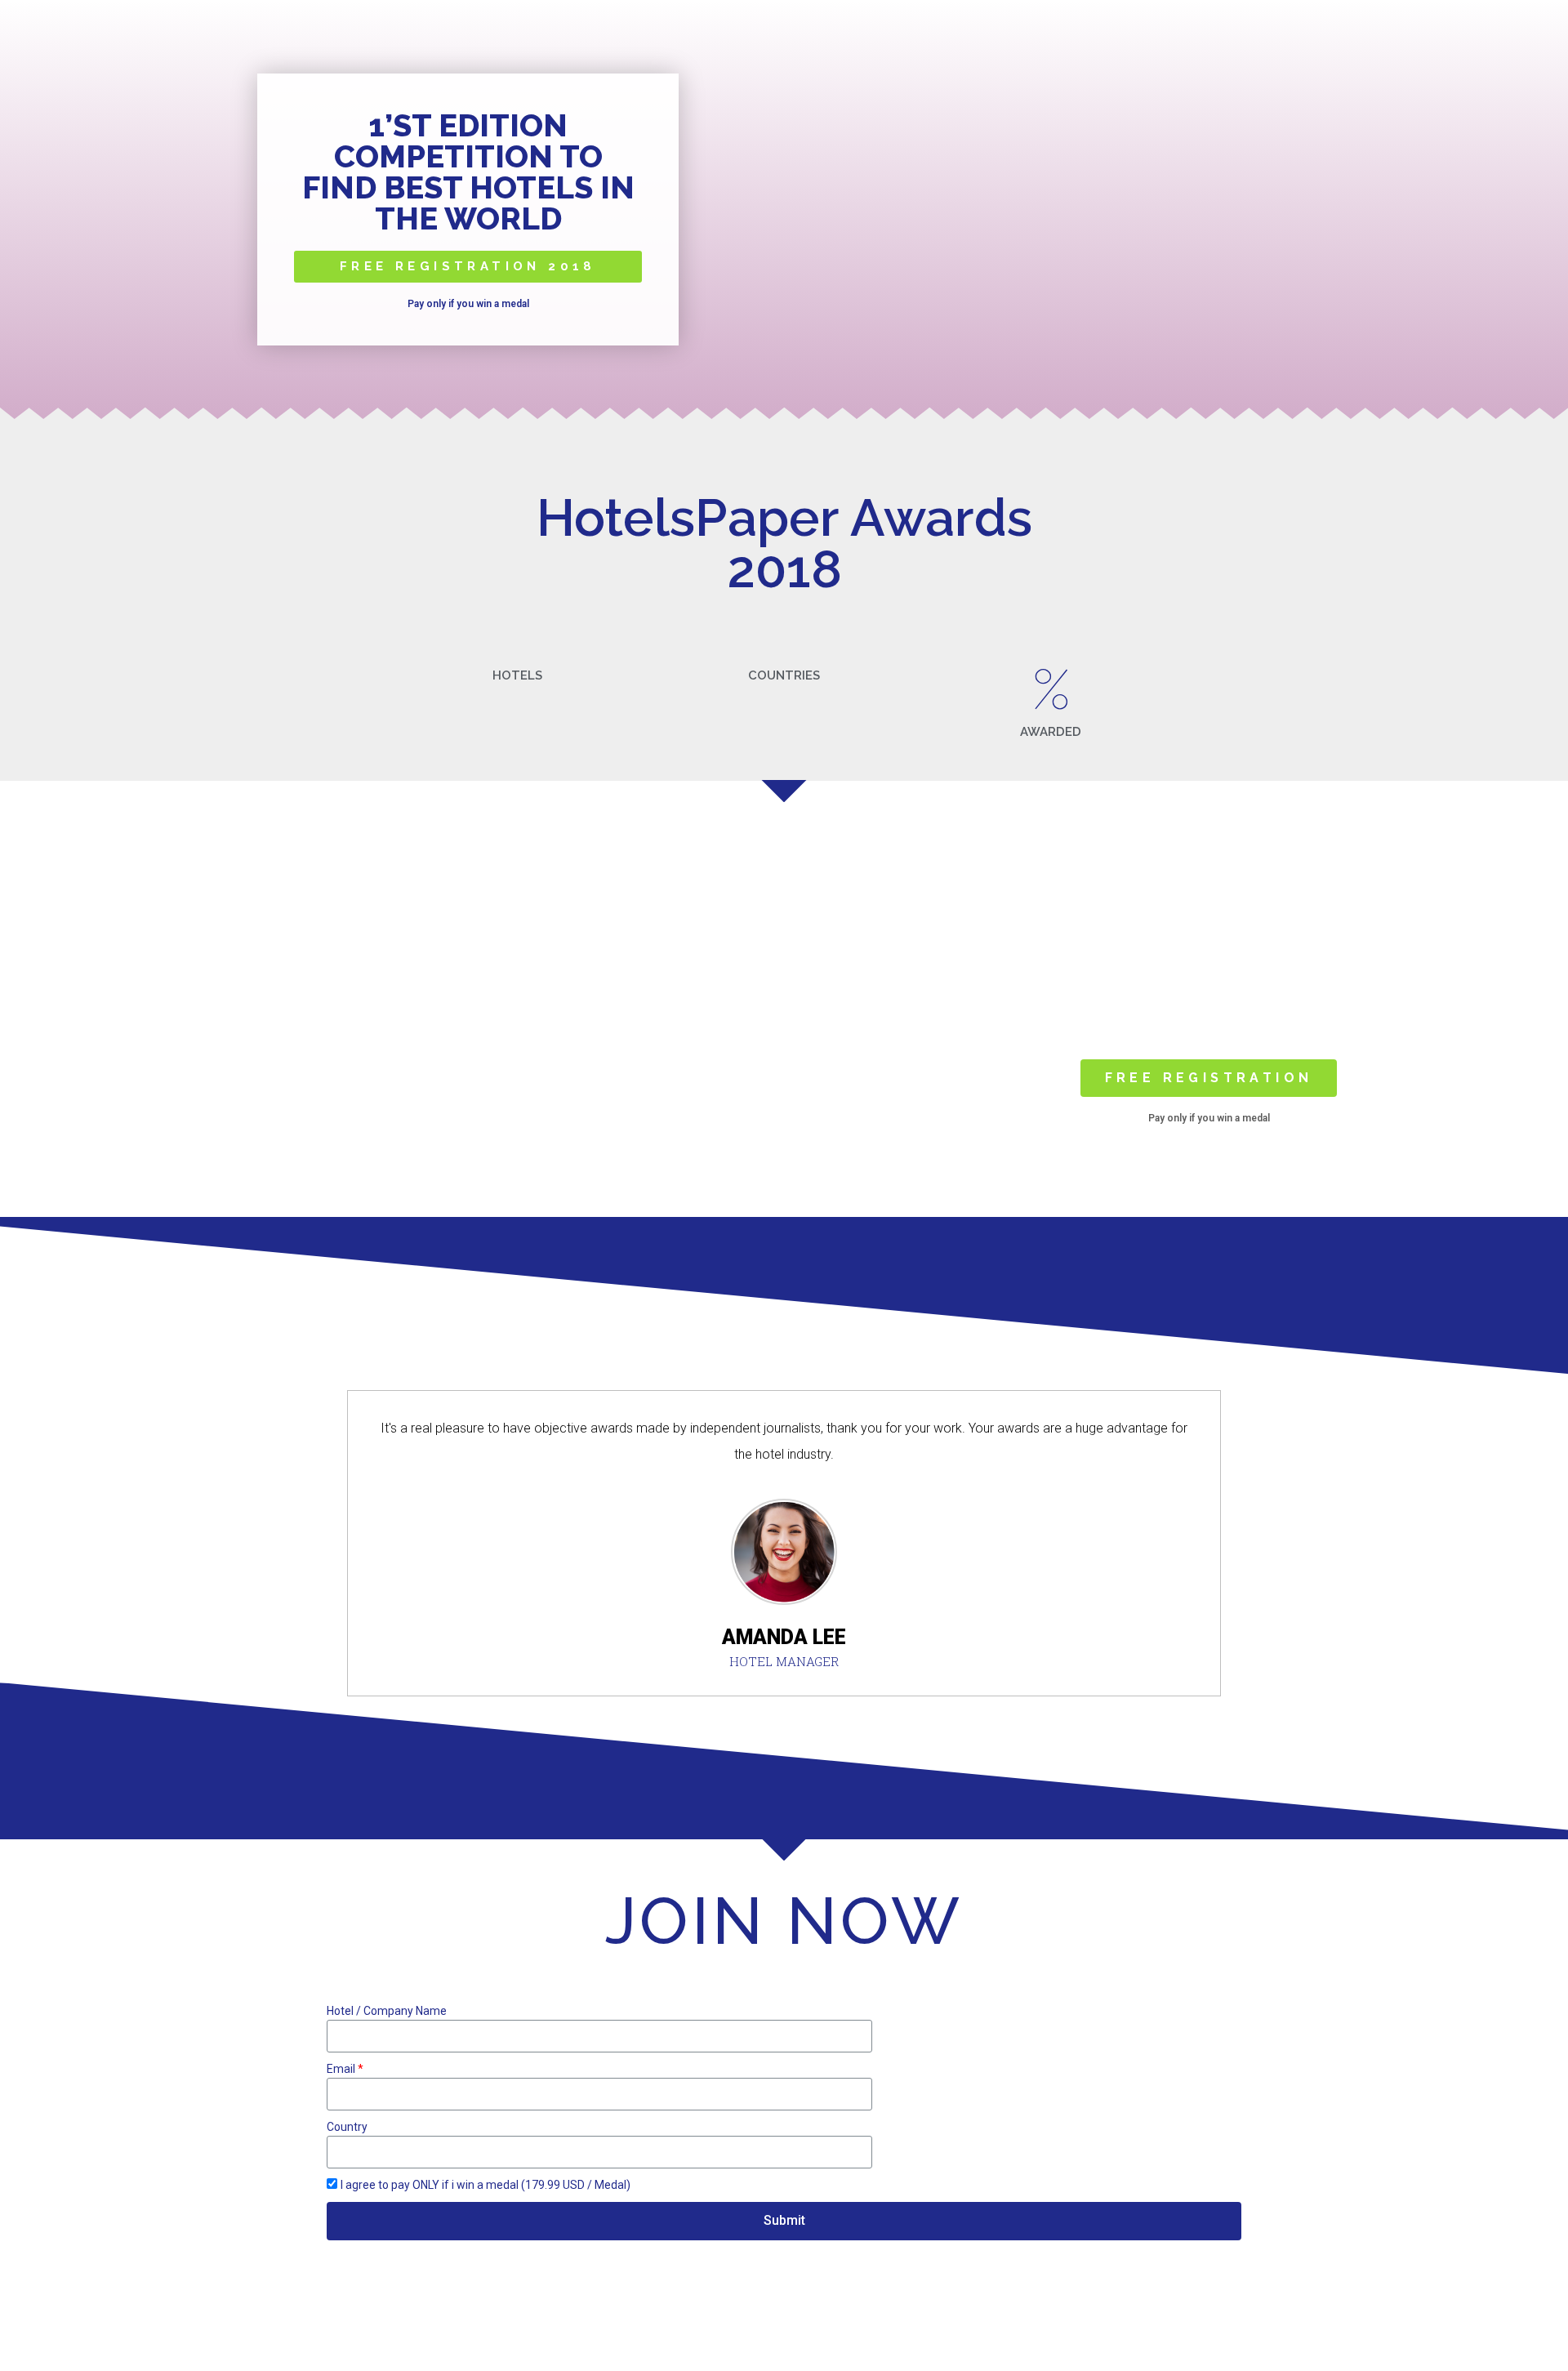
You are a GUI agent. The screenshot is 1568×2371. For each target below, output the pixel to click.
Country (347, 2127)
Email (341, 2069)
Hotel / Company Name (387, 2011)
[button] (468, 267)
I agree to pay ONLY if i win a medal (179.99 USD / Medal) (486, 2185)
